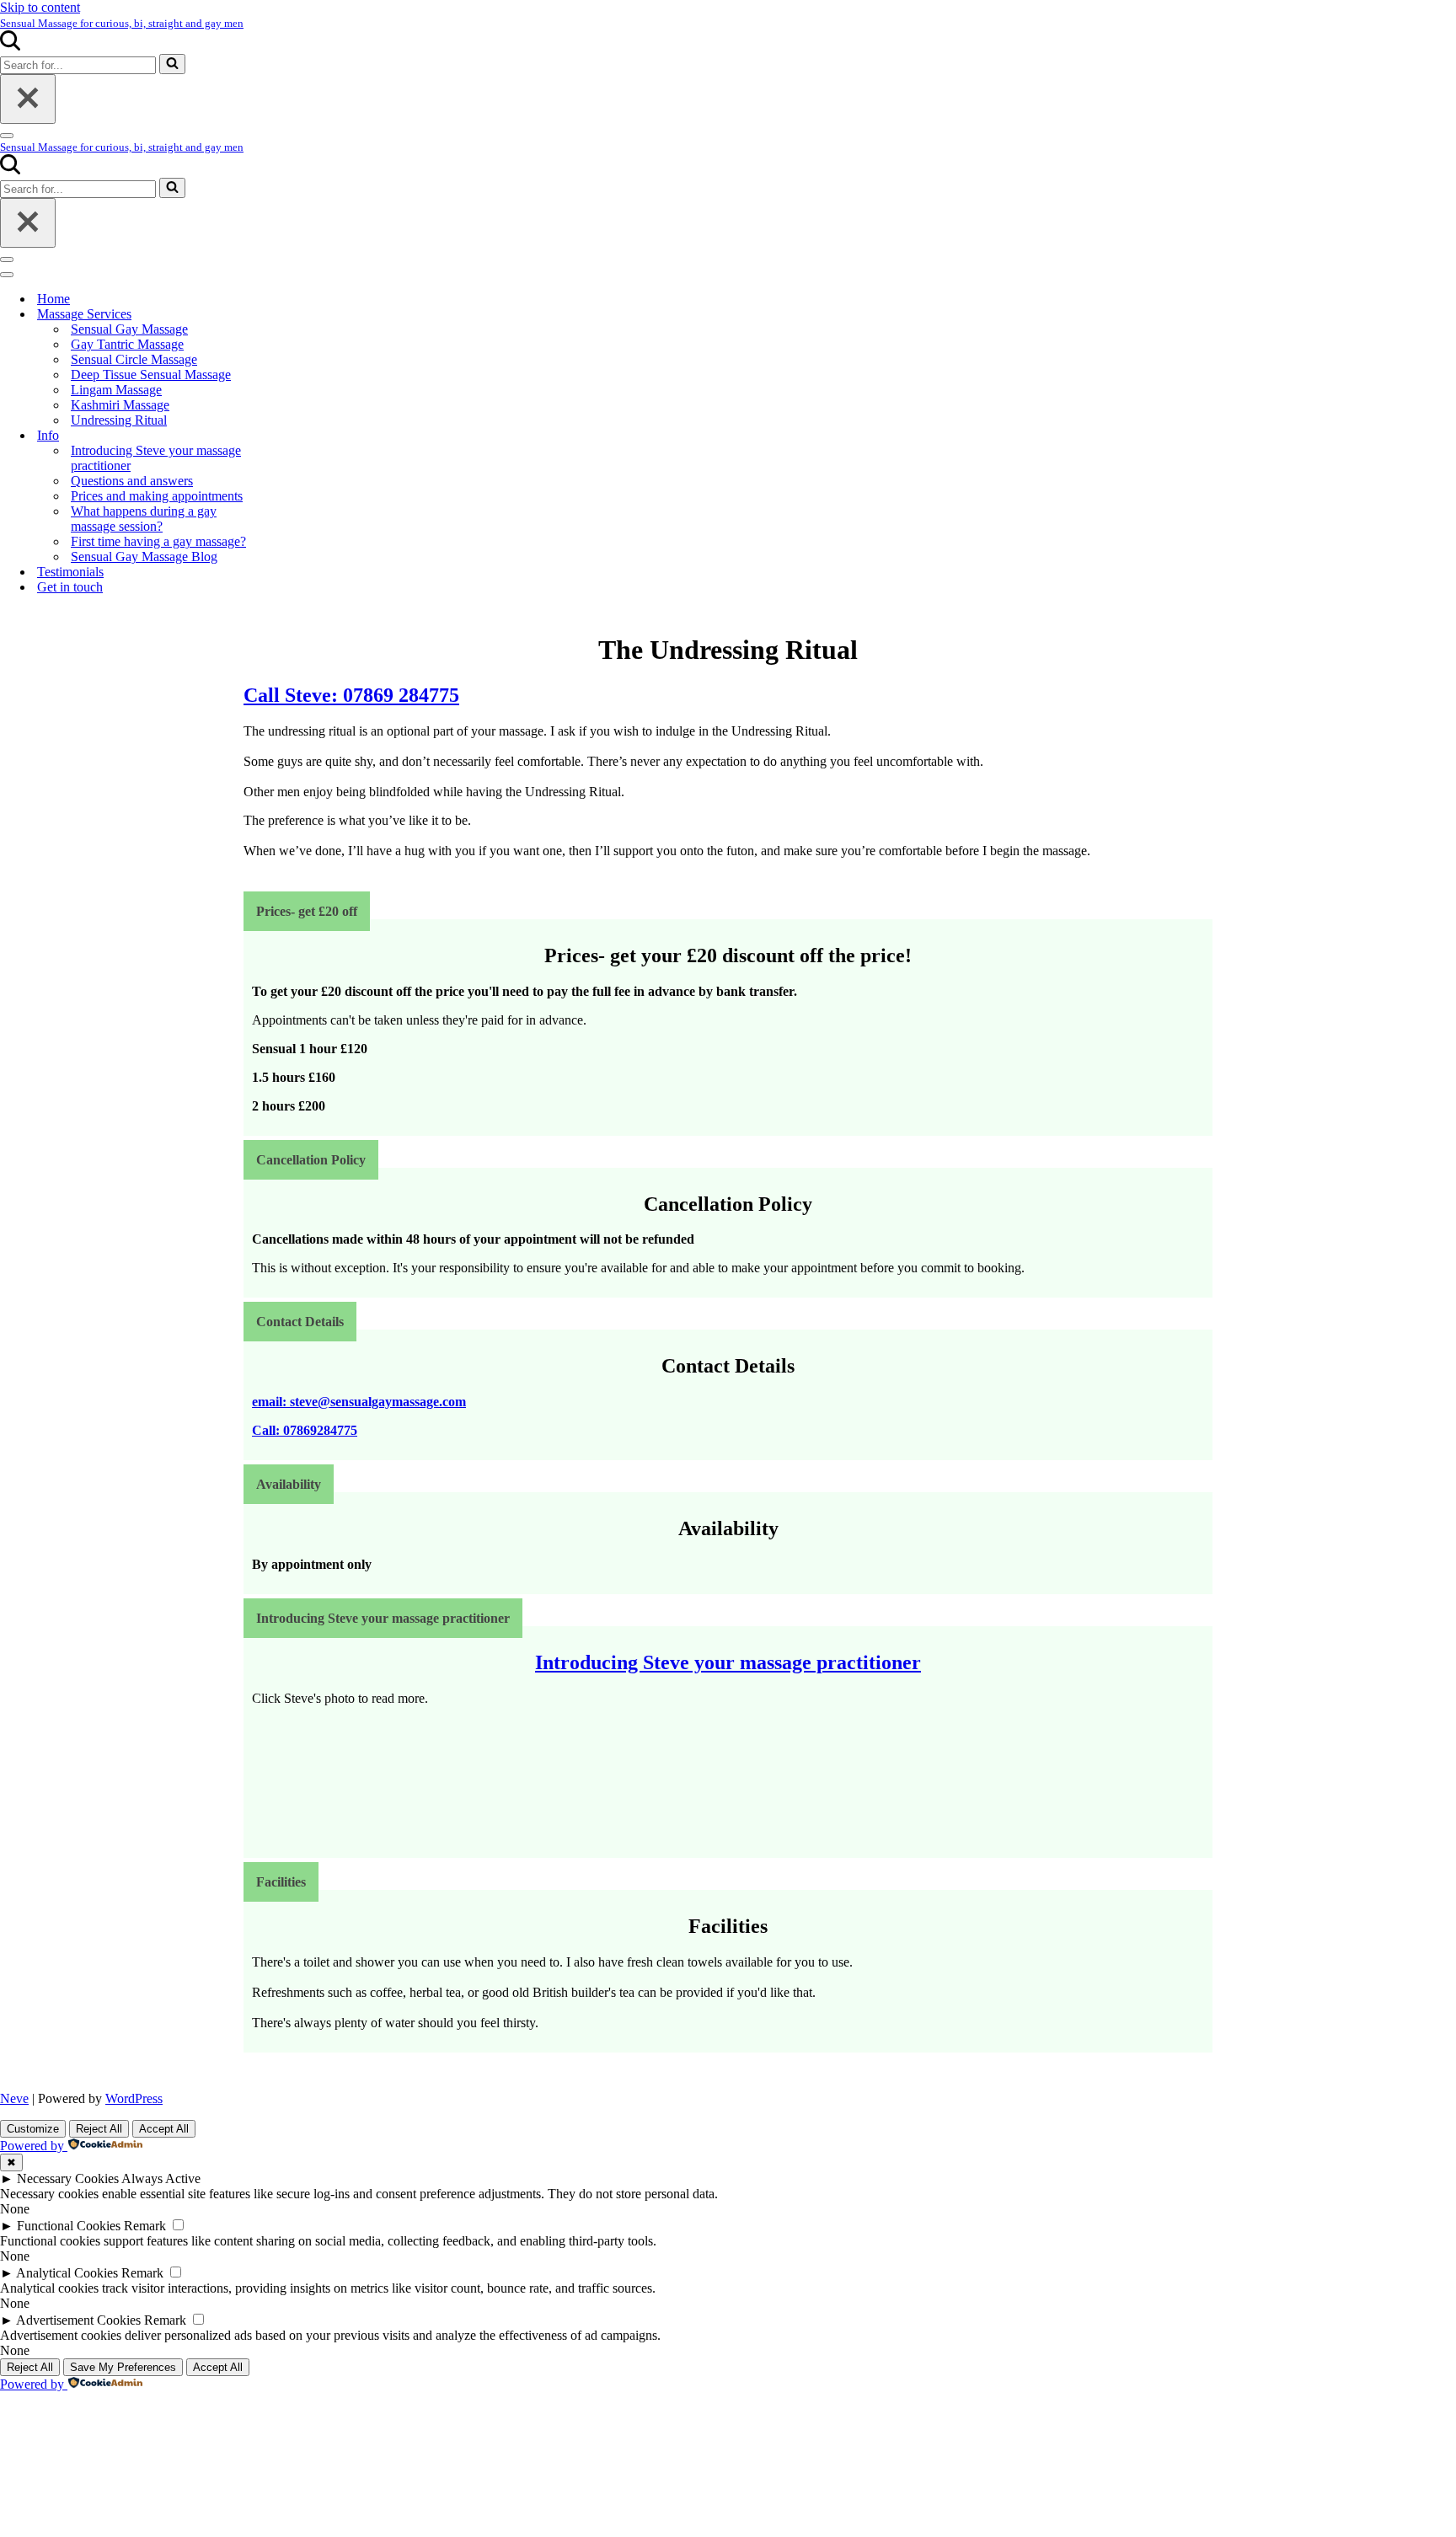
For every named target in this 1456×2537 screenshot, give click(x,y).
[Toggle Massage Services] (295, 315)
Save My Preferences (123, 2367)
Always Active (161, 2178)
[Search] (10, 46)
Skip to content (40, 7)
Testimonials (70, 572)
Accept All (164, 2129)
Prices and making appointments (157, 496)
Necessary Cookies (68, 2178)
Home (54, 299)
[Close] (28, 99)
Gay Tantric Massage (127, 344)
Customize (33, 2129)
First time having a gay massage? (158, 541)
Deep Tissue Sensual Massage (151, 375)
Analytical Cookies (67, 2273)
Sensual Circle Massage (134, 359)
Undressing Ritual (119, 420)
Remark (145, 2226)
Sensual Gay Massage (129, 329)
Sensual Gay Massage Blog (144, 557)
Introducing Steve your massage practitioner (156, 458)
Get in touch (70, 587)
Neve (14, 2098)
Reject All (99, 2129)
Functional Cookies (69, 2226)
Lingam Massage (116, 390)
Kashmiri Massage (120, 405)
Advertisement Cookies (78, 2320)
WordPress (134, 2098)
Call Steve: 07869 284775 (351, 695)
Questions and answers (132, 481)
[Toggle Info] (295, 436)
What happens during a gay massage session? (144, 519)
